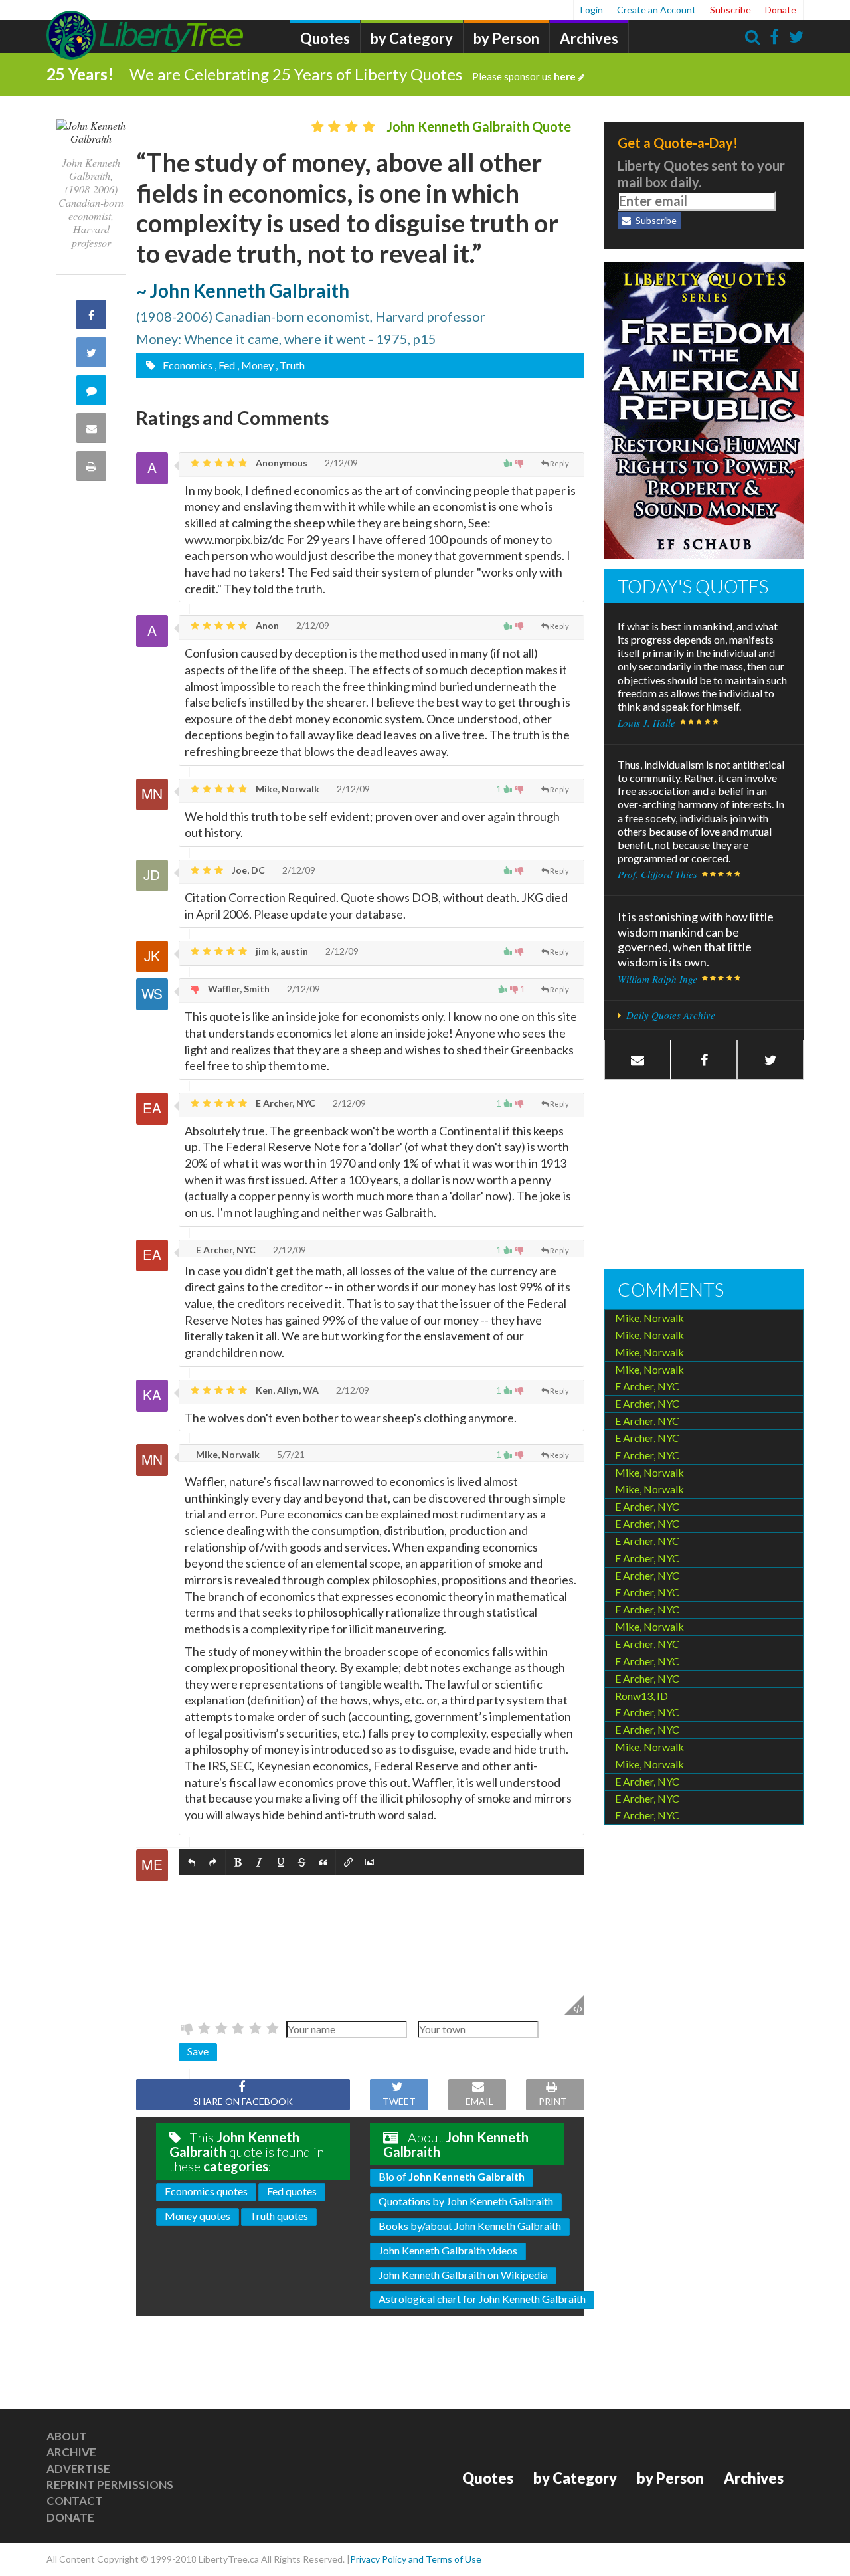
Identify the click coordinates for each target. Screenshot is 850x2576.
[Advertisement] (704, 1176)
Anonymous (281, 463)
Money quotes (198, 2216)
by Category (412, 38)
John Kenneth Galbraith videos (448, 2250)
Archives (589, 38)
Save (198, 2051)
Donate (781, 10)
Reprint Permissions (110, 2485)
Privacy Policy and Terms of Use (416, 2559)
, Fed (225, 365)
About (67, 2436)
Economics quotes (206, 2191)
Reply (559, 463)
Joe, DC (247, 870)
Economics (187, 365)
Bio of (452, 2176)
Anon (266, 625)
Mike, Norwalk (287, 789)
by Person (506, 38)
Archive (71, 2452)
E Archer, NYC (285, 1103)
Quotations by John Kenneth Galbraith (466, 2201)
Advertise (78, 2469)
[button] (192, 1862)
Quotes (325, 38)
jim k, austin (281, 951)
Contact (75, 2501)
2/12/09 (340, 463)
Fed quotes (292, 2191)
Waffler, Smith (238, 989)
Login (592, 10)
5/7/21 (290, 1454)
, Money (255, 365)
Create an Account (656, 10)
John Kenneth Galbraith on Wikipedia (463, 2275)
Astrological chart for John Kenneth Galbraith (482, 2299)
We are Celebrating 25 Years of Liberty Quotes (353, 74)
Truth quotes (279, 2216)
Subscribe (730, 10)
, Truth (290, 365)
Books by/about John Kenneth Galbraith (470, 2226)
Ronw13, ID (641, 1696)
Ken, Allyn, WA (286, 1390)
